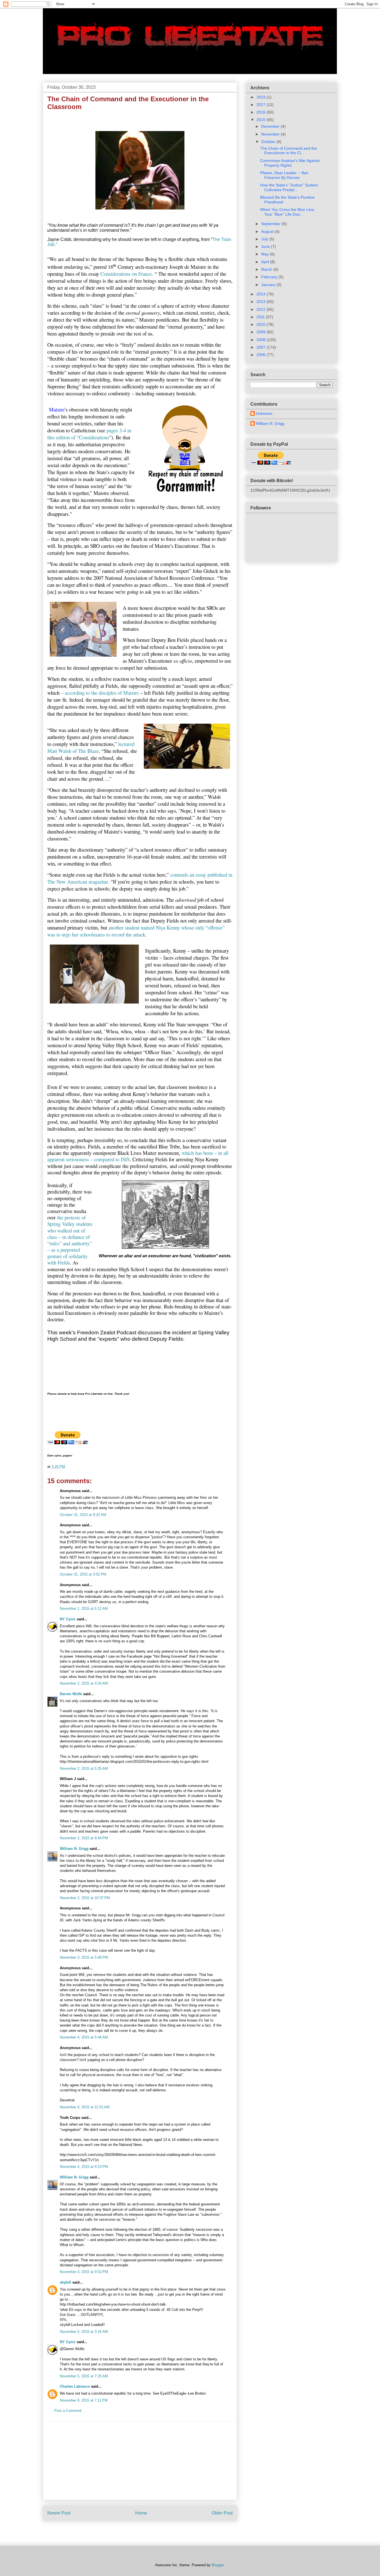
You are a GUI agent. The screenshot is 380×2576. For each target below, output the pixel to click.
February (270, 277)
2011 (261, 317)
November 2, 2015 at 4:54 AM (84, 1683)
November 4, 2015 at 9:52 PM (84, 2272)
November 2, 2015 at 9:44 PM (84, 1838)
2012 (261, 309)
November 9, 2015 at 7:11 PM (84, 2400)
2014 (261, 294)
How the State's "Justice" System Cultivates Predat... (289, 187)
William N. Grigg (74, 1849)
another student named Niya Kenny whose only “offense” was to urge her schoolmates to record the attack (136, 931)
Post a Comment (68, 2411)
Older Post (222, 2513)
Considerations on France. (127, 274)
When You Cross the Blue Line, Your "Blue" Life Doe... (288, 212)
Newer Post (59, 2513)
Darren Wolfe (71, 1694)
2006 (261, 355)
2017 (261, 105)
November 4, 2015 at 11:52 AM (85, 2107)
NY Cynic (68, 1619)
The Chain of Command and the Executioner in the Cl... (288, 151)
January (269, 285)
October (269, 142)
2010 (261, 324)
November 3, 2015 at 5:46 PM (84, 1957)
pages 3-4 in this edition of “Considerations (89, 434)
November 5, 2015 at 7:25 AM (84, 2376)
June (266, 246)
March (267, 269)
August (268, 231)
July (265, 239)
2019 (261, 97)
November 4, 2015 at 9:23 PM (84, 2167)
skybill (66, 2282)
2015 (261, 120)
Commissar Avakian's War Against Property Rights (290, 163)
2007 (261, 347)
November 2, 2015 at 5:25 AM (84, 1768)
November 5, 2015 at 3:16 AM (84, 2332)
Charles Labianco (75, 2386)
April (266, 262)
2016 (261, 112)
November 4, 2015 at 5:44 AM (84, 2037)
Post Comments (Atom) (151, 2531)
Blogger (218, 2565)
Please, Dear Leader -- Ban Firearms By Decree (284, 175)
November (271, 134)
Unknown (264, 413)
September (272, 224)
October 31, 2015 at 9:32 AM (83, 1515)
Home (141, 2513)
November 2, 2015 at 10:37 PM (85, 1898)
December (271, 126)
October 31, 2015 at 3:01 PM (83, 1574)
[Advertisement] (140, 2461)
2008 (261, 340)
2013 (261, 302)
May (266, 254)
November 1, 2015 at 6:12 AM (84, 1609)
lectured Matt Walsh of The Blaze (91, 747)
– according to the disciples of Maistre (100, 693)
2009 (261, 332)
